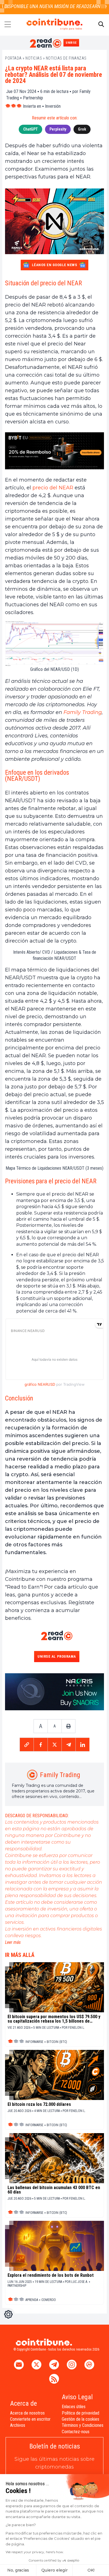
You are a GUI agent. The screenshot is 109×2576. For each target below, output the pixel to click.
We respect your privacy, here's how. (35, 2552)
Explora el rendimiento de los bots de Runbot (51, 2275)
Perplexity (58, 129)
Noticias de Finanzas (66, 58)
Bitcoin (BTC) (57, 2042)
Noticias (34, 58)
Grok (82, 129)
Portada (13, 58)
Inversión (53, 106)
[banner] (54, 451)
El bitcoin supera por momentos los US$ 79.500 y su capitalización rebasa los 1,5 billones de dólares (54, 2019)
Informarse (34, 2042)
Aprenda (32, 2300)
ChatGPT (30, 129)
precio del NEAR (53, 488)
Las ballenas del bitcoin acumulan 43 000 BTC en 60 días (54, 2190)
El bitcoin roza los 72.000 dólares (39, 2104)
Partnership (33, 98)
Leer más (13, 1942)
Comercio (49, 2300)
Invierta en (32, 106)
